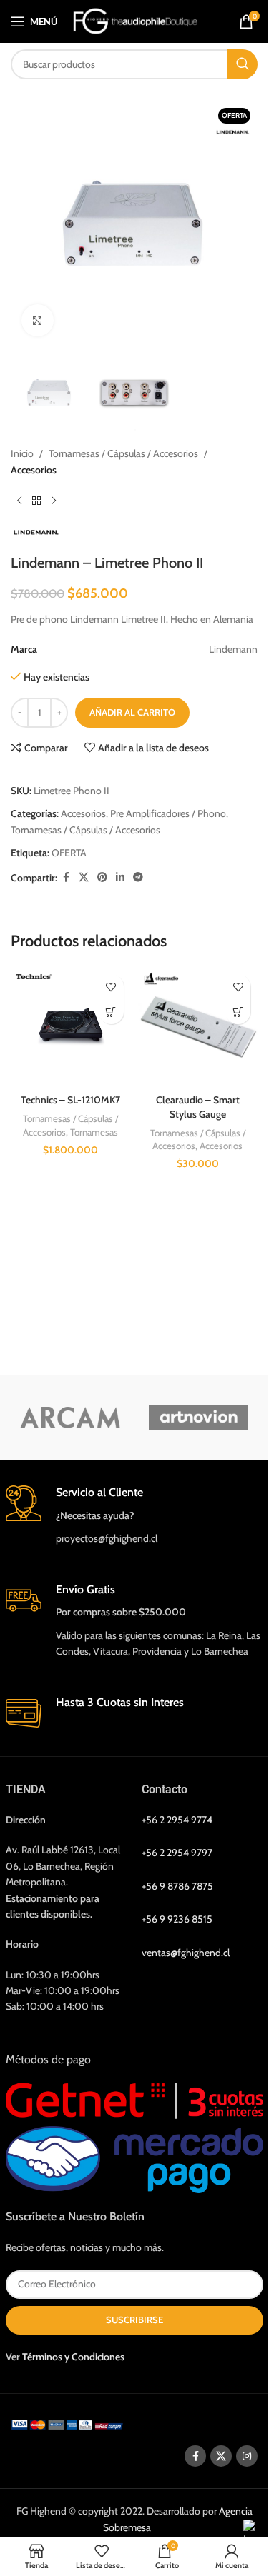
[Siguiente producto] (54, 501)
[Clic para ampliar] (38, 320)
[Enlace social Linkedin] (120, 877)
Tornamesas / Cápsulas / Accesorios (123, 453)
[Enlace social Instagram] (247, 2456)
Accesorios (34, 470)
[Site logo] (136, 20)
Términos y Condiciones (73, 2356)
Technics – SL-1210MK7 (70, 1100)
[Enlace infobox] (134, 1516)
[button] (111, 1012)
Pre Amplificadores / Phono (168, 813)
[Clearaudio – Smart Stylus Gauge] (198, 1027)
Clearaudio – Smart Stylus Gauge (198, 1107)
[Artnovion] (199, 1418)
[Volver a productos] (36, 501)
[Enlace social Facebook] (66, 877)
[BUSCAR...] (243, 64)
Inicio (22, 453)
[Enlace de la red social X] (84, 877)
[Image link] (69, 2423)
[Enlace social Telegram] (138, 877)
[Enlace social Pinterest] (102, 877)
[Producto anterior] (19, 501)
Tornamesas (94, 1132)
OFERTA (69, 853)
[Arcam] (70, 1418)
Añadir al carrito (132, 712)
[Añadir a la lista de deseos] (111, 987)
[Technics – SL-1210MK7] (71, 1027)
